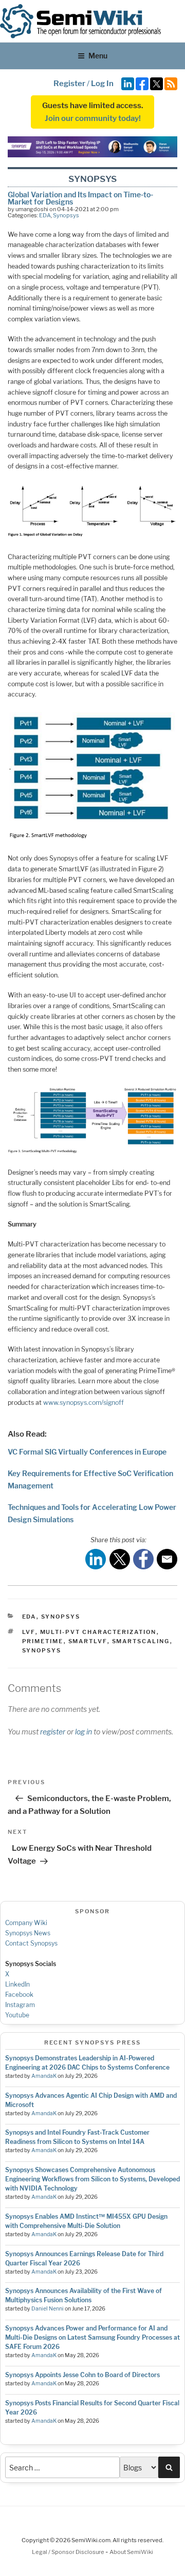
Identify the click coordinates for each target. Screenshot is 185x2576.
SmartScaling (141, 1641)
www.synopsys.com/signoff (84, 1403)
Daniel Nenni (48, 2309)
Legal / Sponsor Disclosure (69, 2552)
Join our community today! (93, 118)
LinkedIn (17, 1984)
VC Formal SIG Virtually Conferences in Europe (87, 1452)
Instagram (20, 2005)
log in (84, 1732)
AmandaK (44, 2076)
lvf (29, 1632)
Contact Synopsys (31, 1943)
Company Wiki (26, 1923)
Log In (102, 84)
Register (69, 84)
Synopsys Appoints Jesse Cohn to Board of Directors (82, 2375)
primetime (43, 1641)
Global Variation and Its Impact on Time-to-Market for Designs (80, 198)
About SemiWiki (131, 2552)
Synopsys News (28, 1933)
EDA (45, 215)
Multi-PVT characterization (98, 1632)
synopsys (42, 1650)
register (53, 1732)
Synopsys (66, 215)
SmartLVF (88, 1641)
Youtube (17, 2015)
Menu (98, 56)
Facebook (19, 1995)
